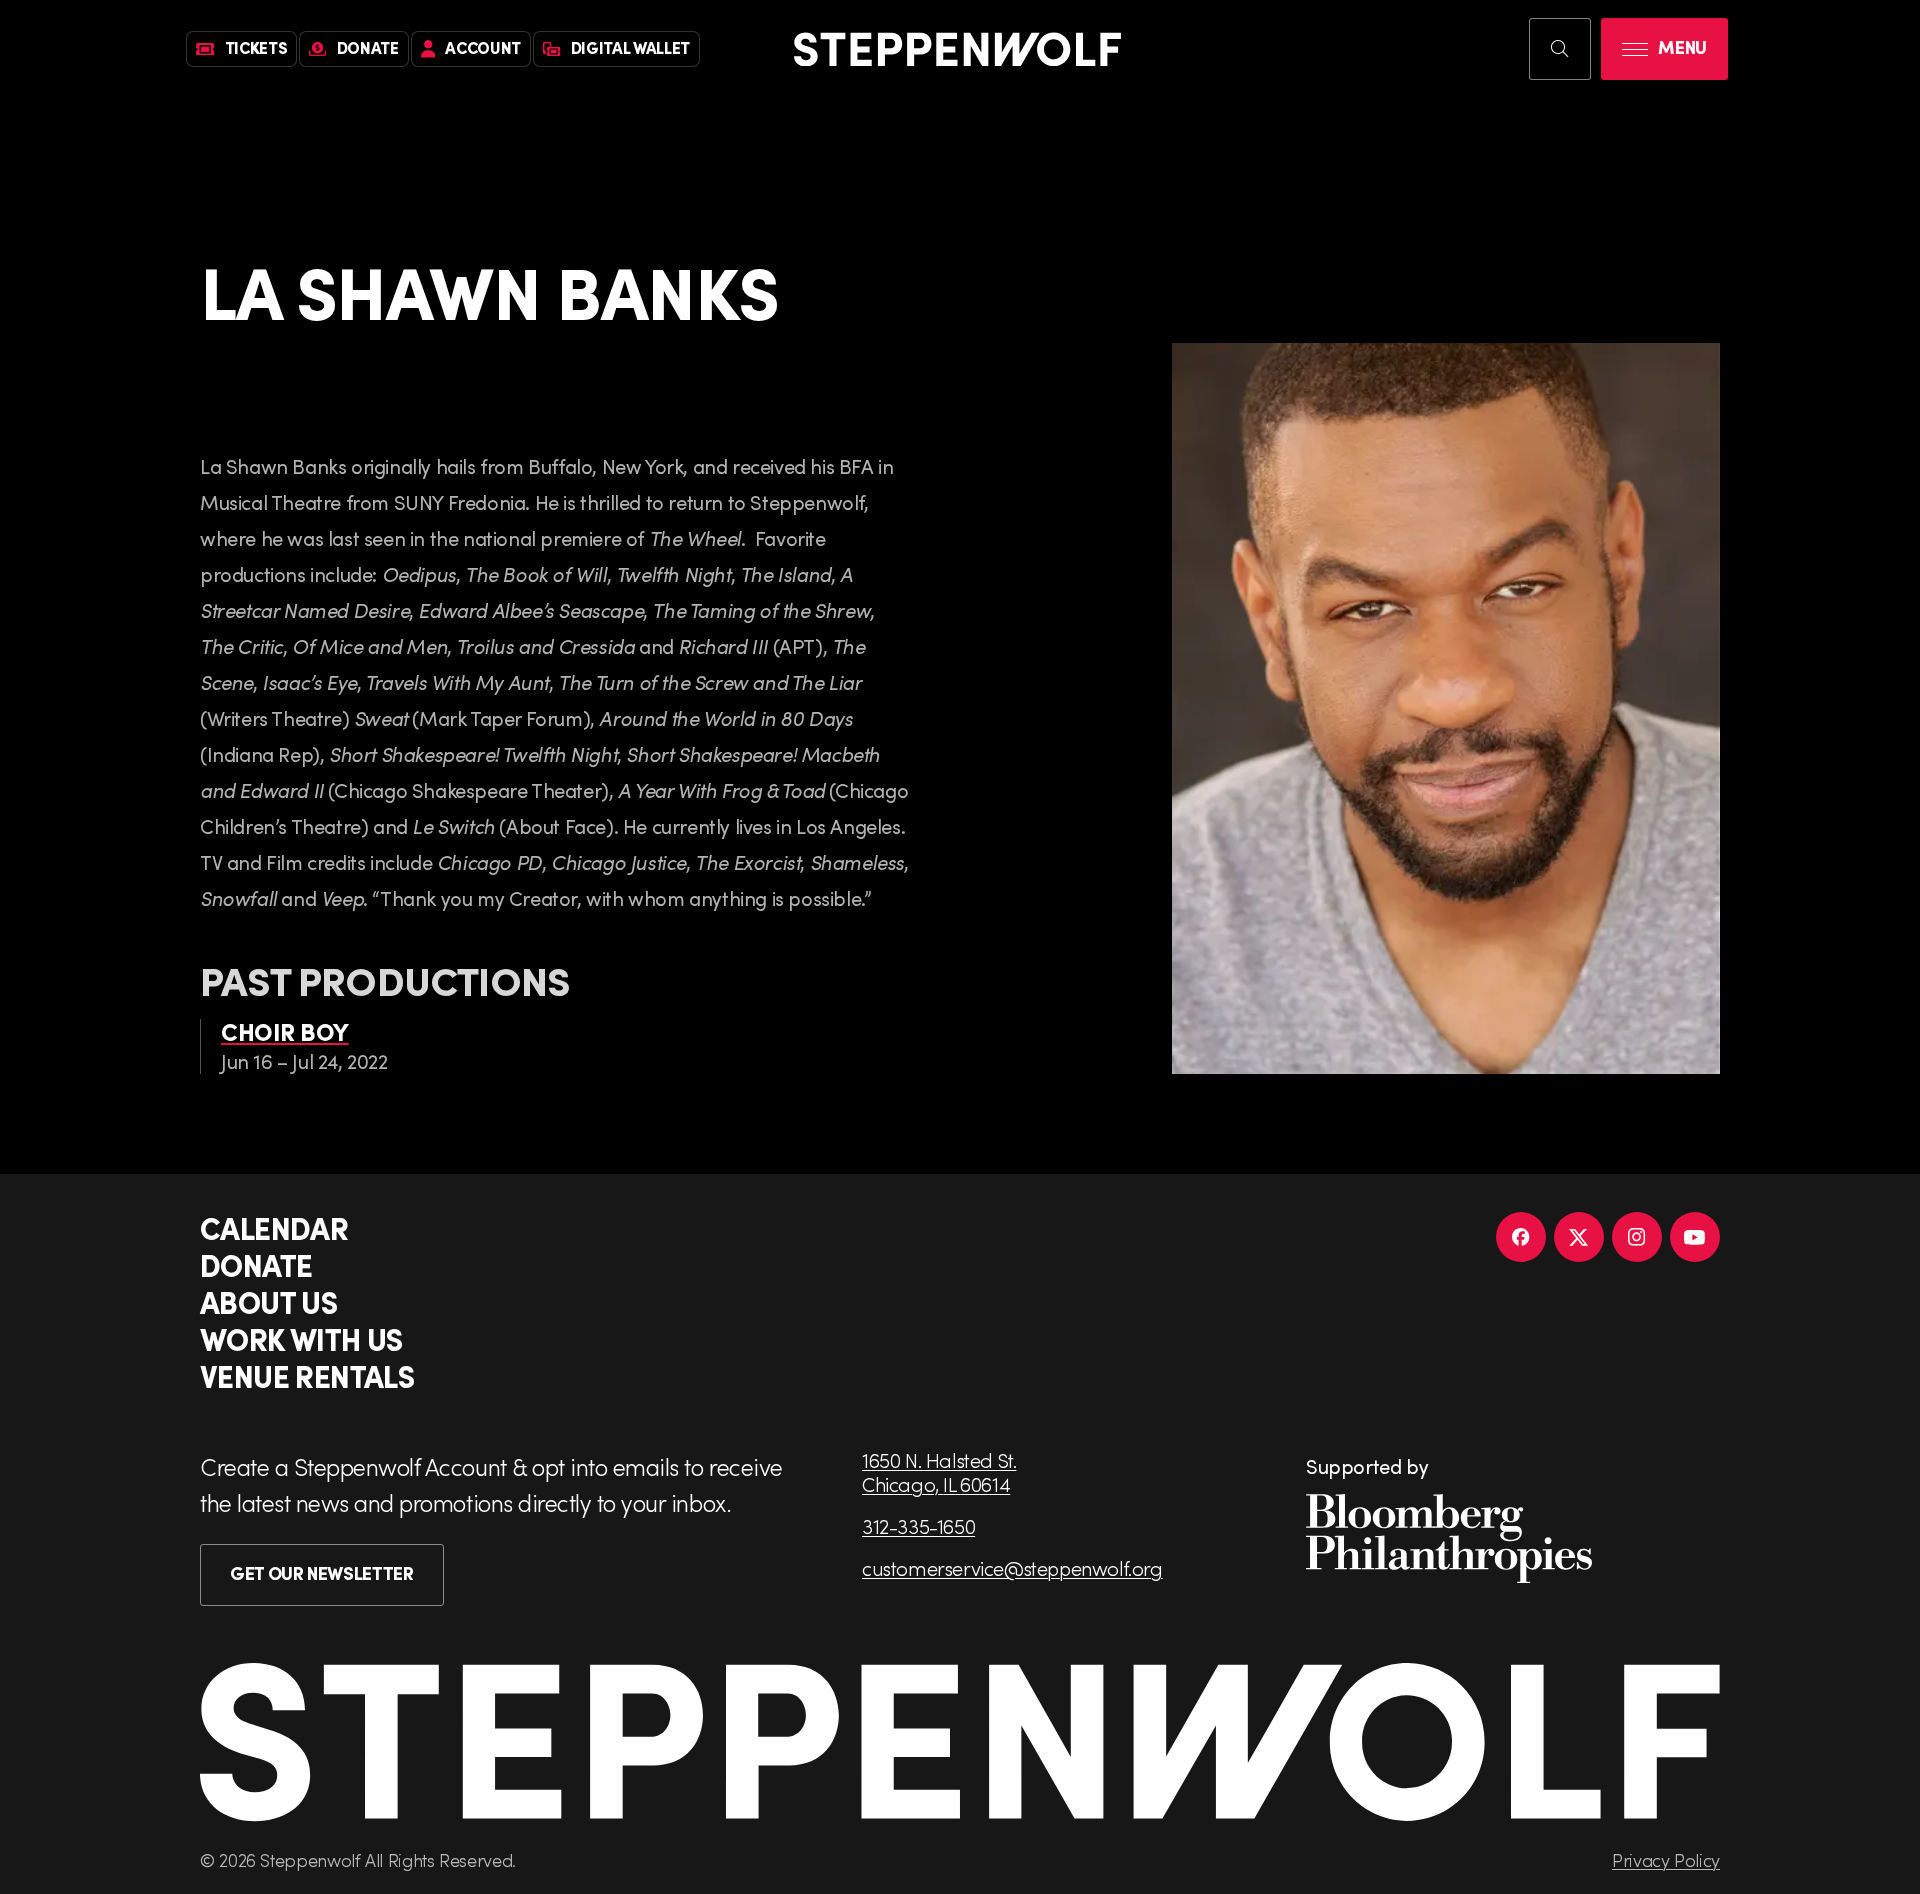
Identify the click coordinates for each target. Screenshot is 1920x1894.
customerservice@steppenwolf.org (1012, 1568)
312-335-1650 (918, 1526)
